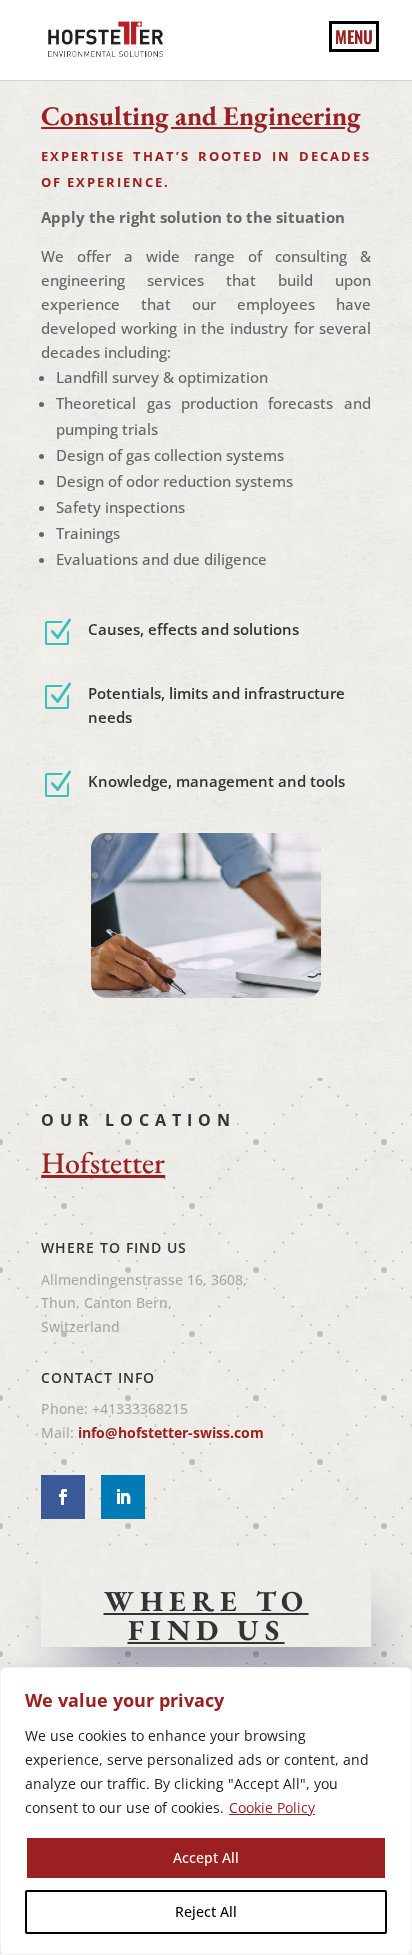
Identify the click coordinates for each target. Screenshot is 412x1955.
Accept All (206, 1857)
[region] (206, 1811)
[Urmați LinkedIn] (123, 1497)
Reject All (206, 1911)
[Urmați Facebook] (63, 1497)
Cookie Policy (272, 1807)
